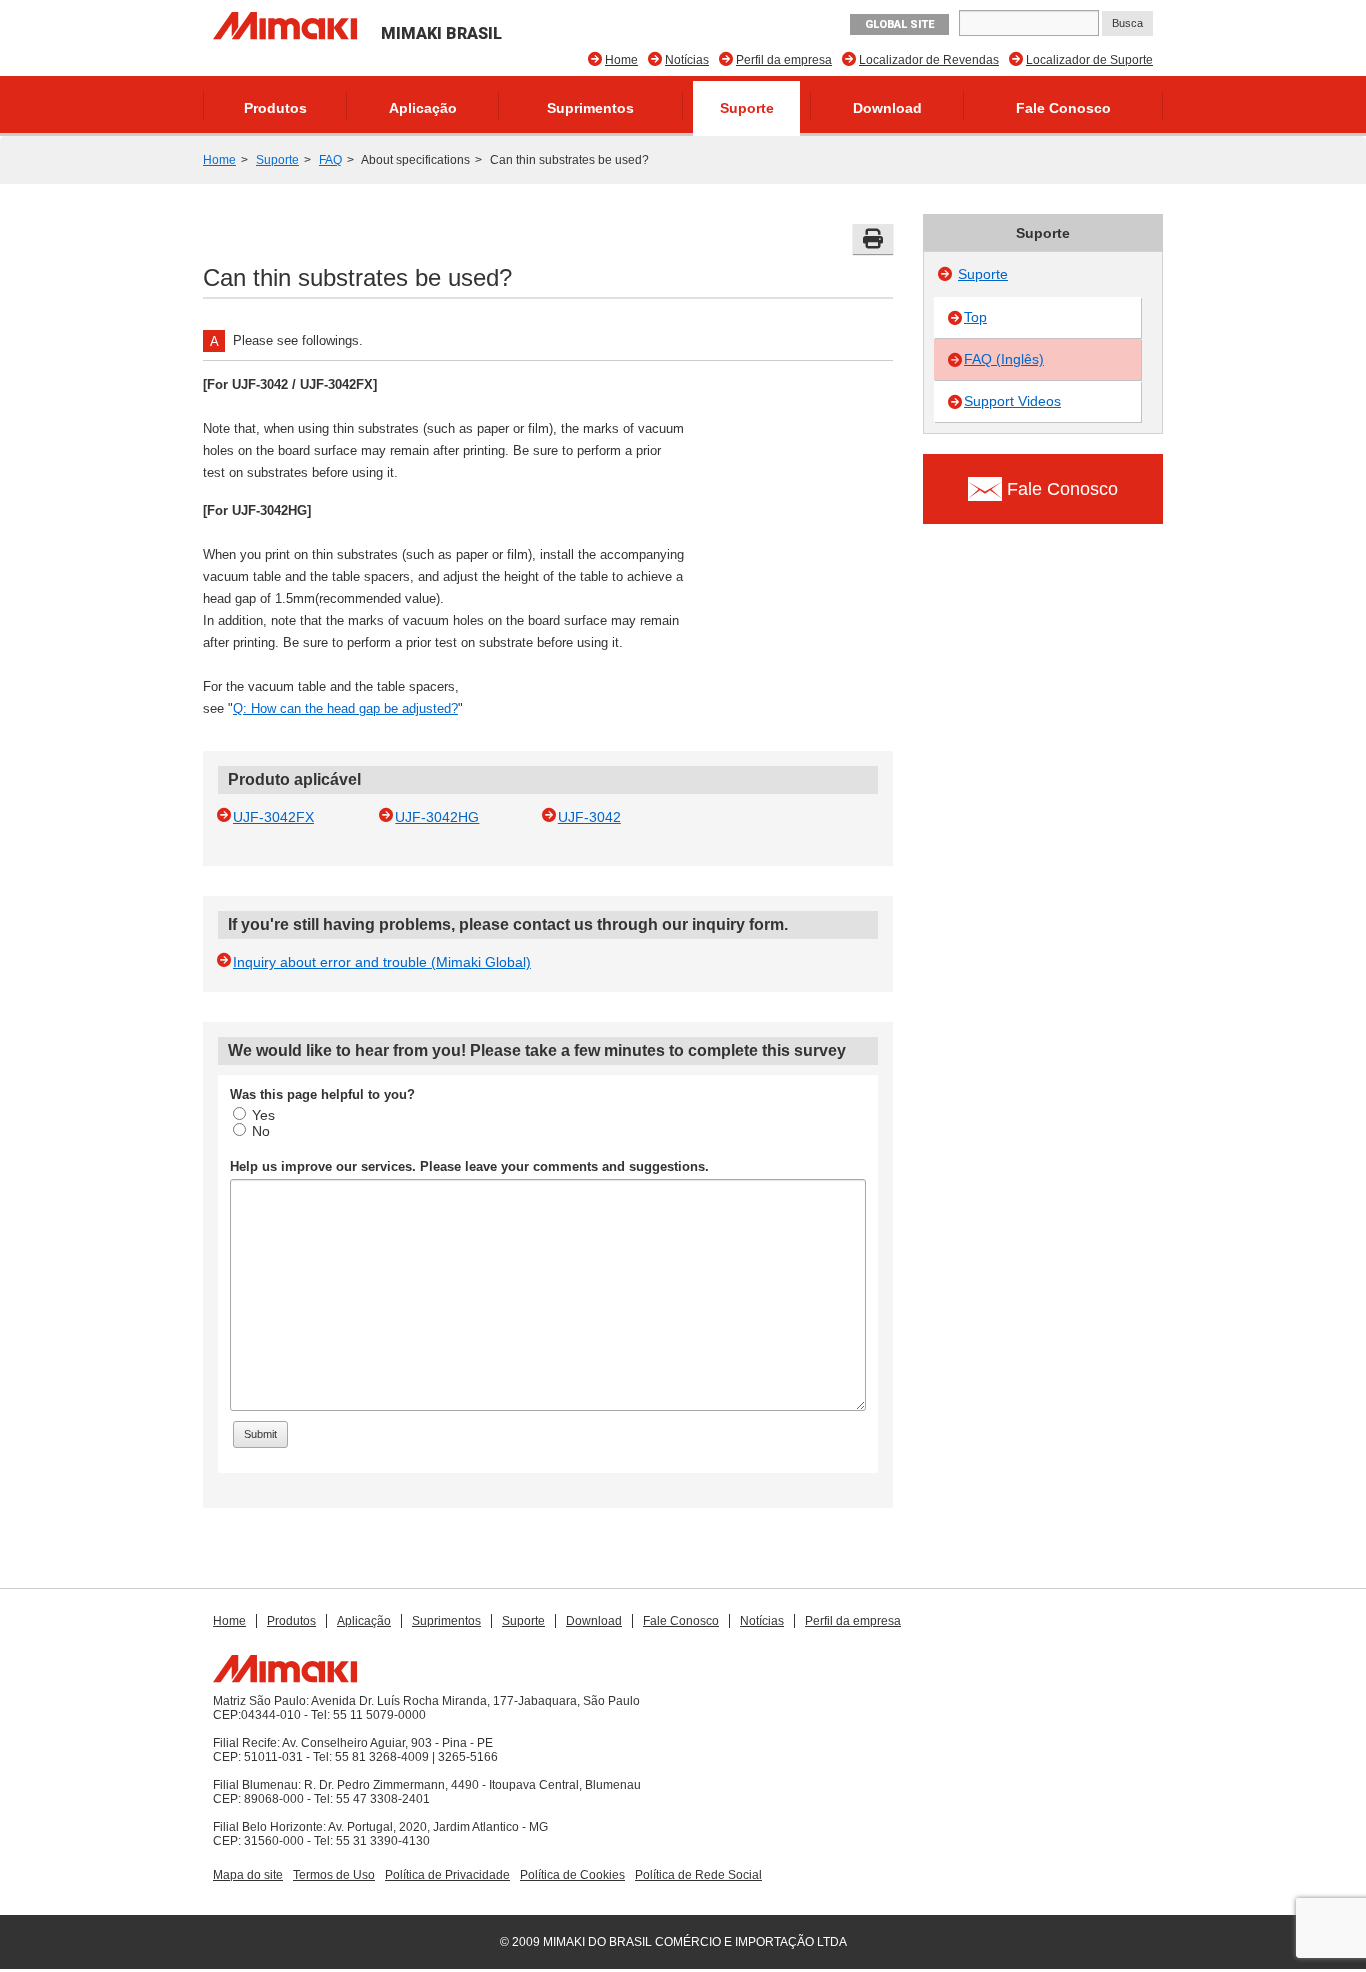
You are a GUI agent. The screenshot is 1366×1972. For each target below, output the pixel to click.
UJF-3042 (589, 817)
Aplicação (423, 108)
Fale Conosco (1063, 108)
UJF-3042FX (273, 817)
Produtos (275, 108)
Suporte (747, 108)
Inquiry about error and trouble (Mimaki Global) (382, 962)
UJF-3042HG (437, 817)
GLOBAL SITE (899, 24)
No (261, 1131)
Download (887, 108)
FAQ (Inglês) (1004, 359)
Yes (263, 1115)
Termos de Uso (334, 1875)
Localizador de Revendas (929, 60)
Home (621, 60)
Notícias (687, 60)
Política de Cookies (572, 1875)
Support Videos (1012, 401)
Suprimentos (590, 108)
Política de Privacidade (447, 1875)
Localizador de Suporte (1089, 60)
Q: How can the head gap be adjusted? (345, 708)
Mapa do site (248, 1875)
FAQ (330, 160)
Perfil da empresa (784, 60)
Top (975, 317)
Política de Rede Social (698, 1875)
